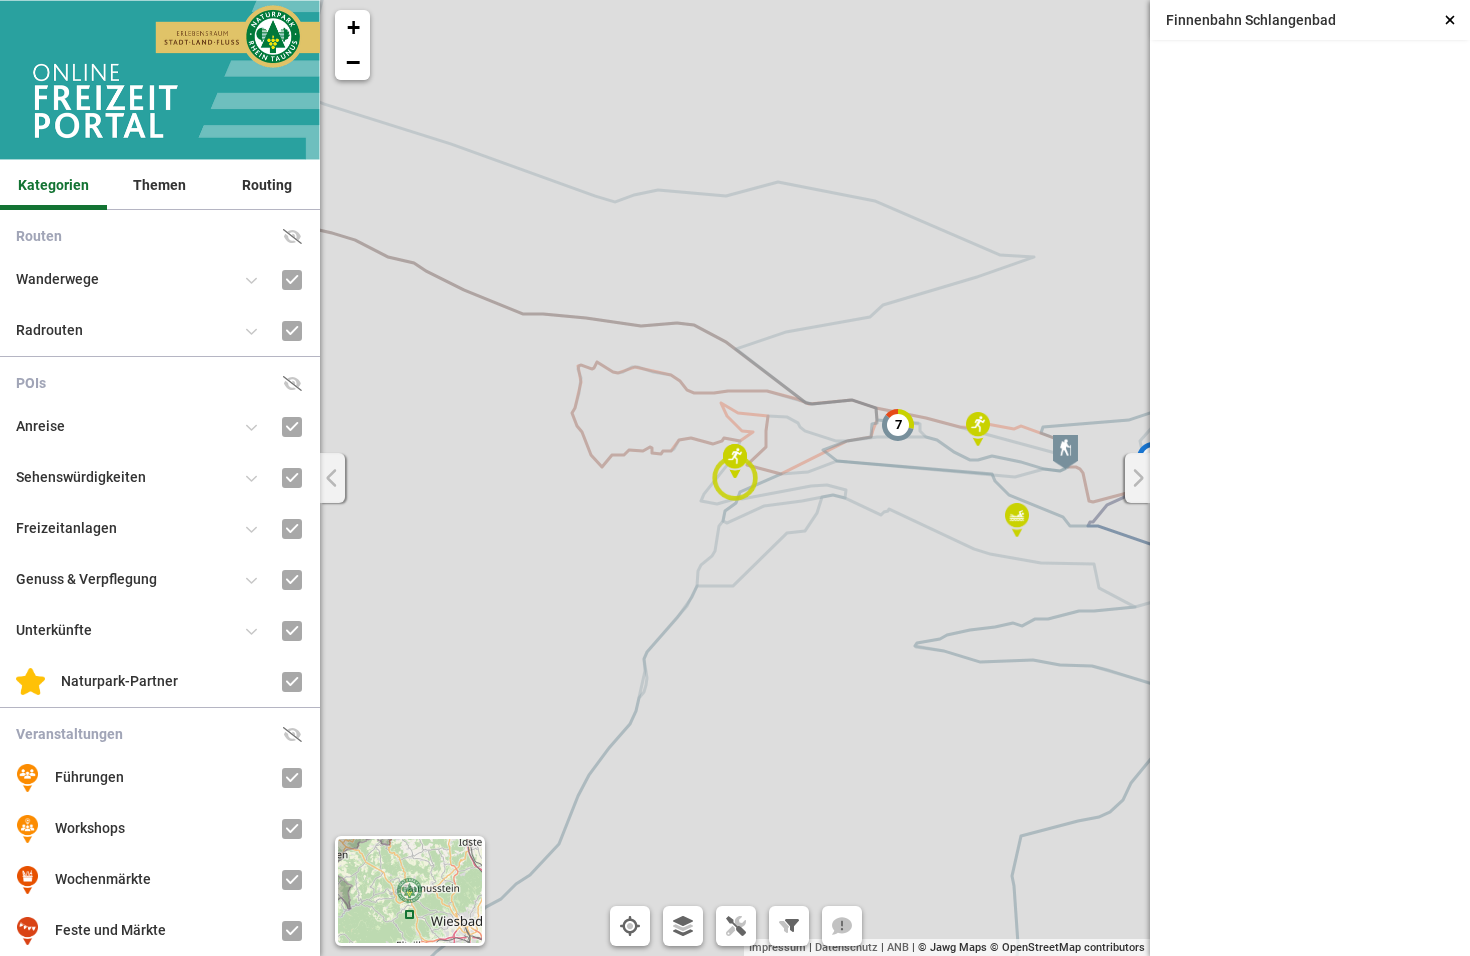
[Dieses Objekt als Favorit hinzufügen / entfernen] (1194, 244)
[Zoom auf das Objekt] (1271, 244)
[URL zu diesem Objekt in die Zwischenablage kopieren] (1425, 244)
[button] (1065, 452)
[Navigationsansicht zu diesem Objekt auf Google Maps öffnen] (1348, 244)
